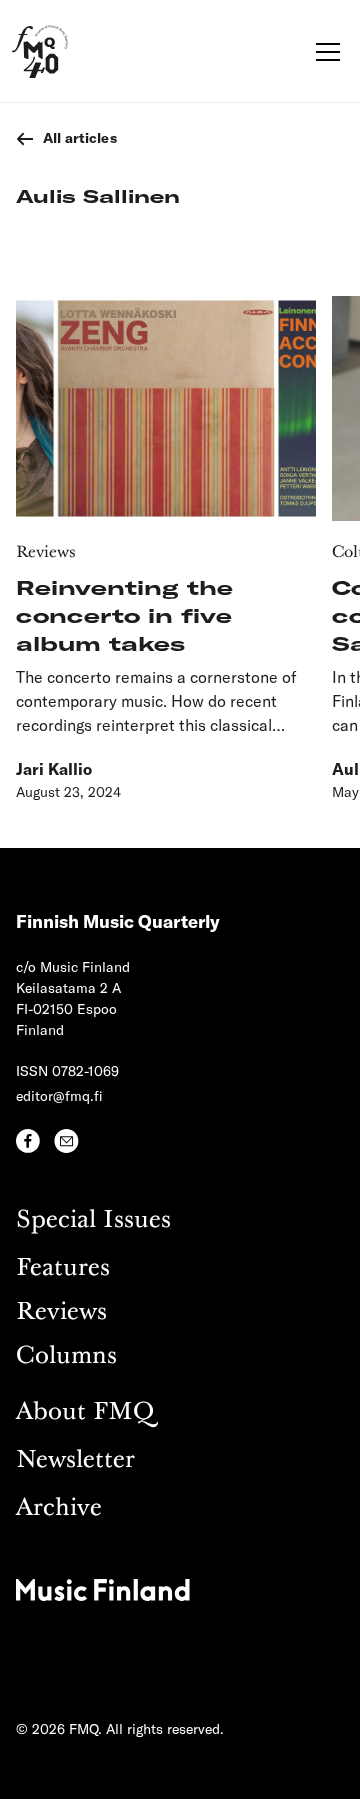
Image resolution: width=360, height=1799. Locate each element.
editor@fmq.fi (59, 1095)
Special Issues (93, 1220)
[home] (40, 51)
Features (63, 1268)
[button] (324, 52)
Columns (66, 1356)
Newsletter (75, 1460)
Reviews (61, 1312)
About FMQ (85, 1412)
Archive (59, 1508)
